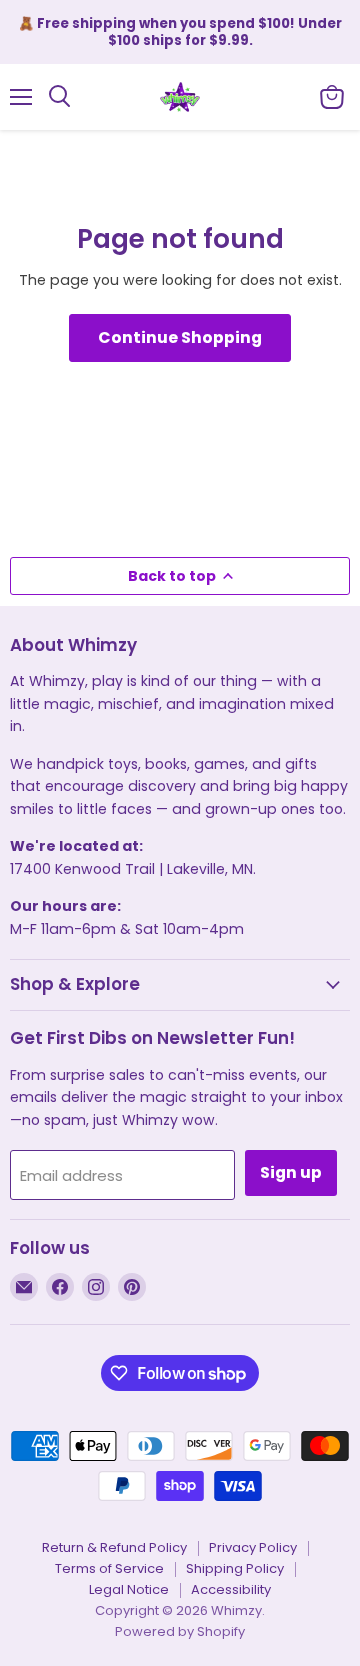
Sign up (291, 1172)
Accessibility (231, 1589)
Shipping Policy (235, 1568)
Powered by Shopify (180, 1631)
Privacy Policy (253, 1547)
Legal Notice (129, 1589)
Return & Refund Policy (114, 1547)
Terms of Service (109, 1568)
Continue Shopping (180, 337)
